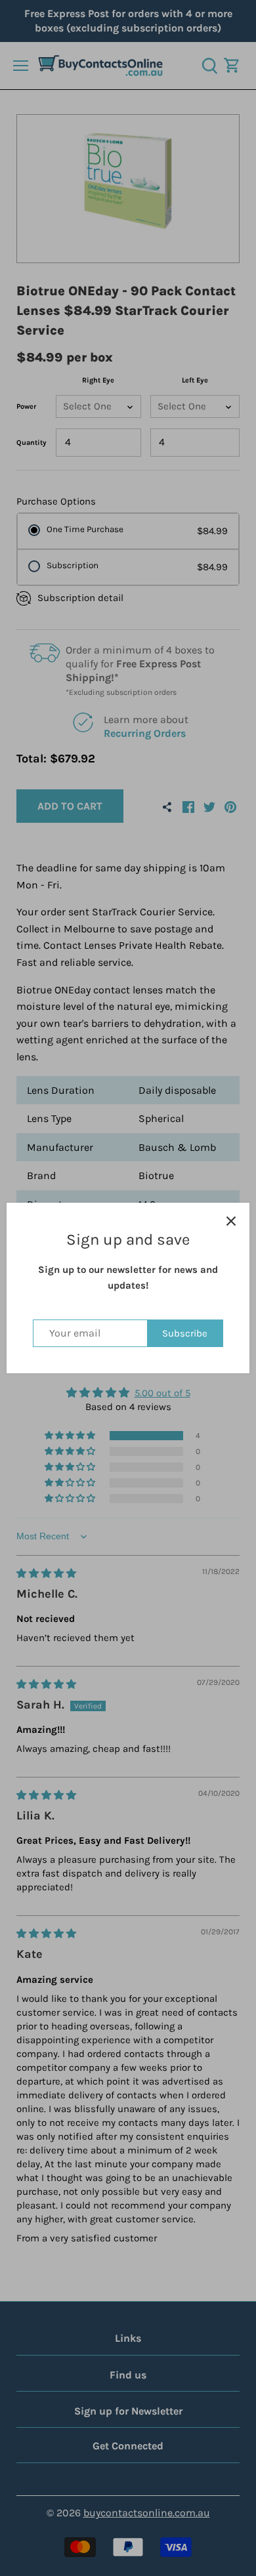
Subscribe (185, 1333)
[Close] (231, 1221)
